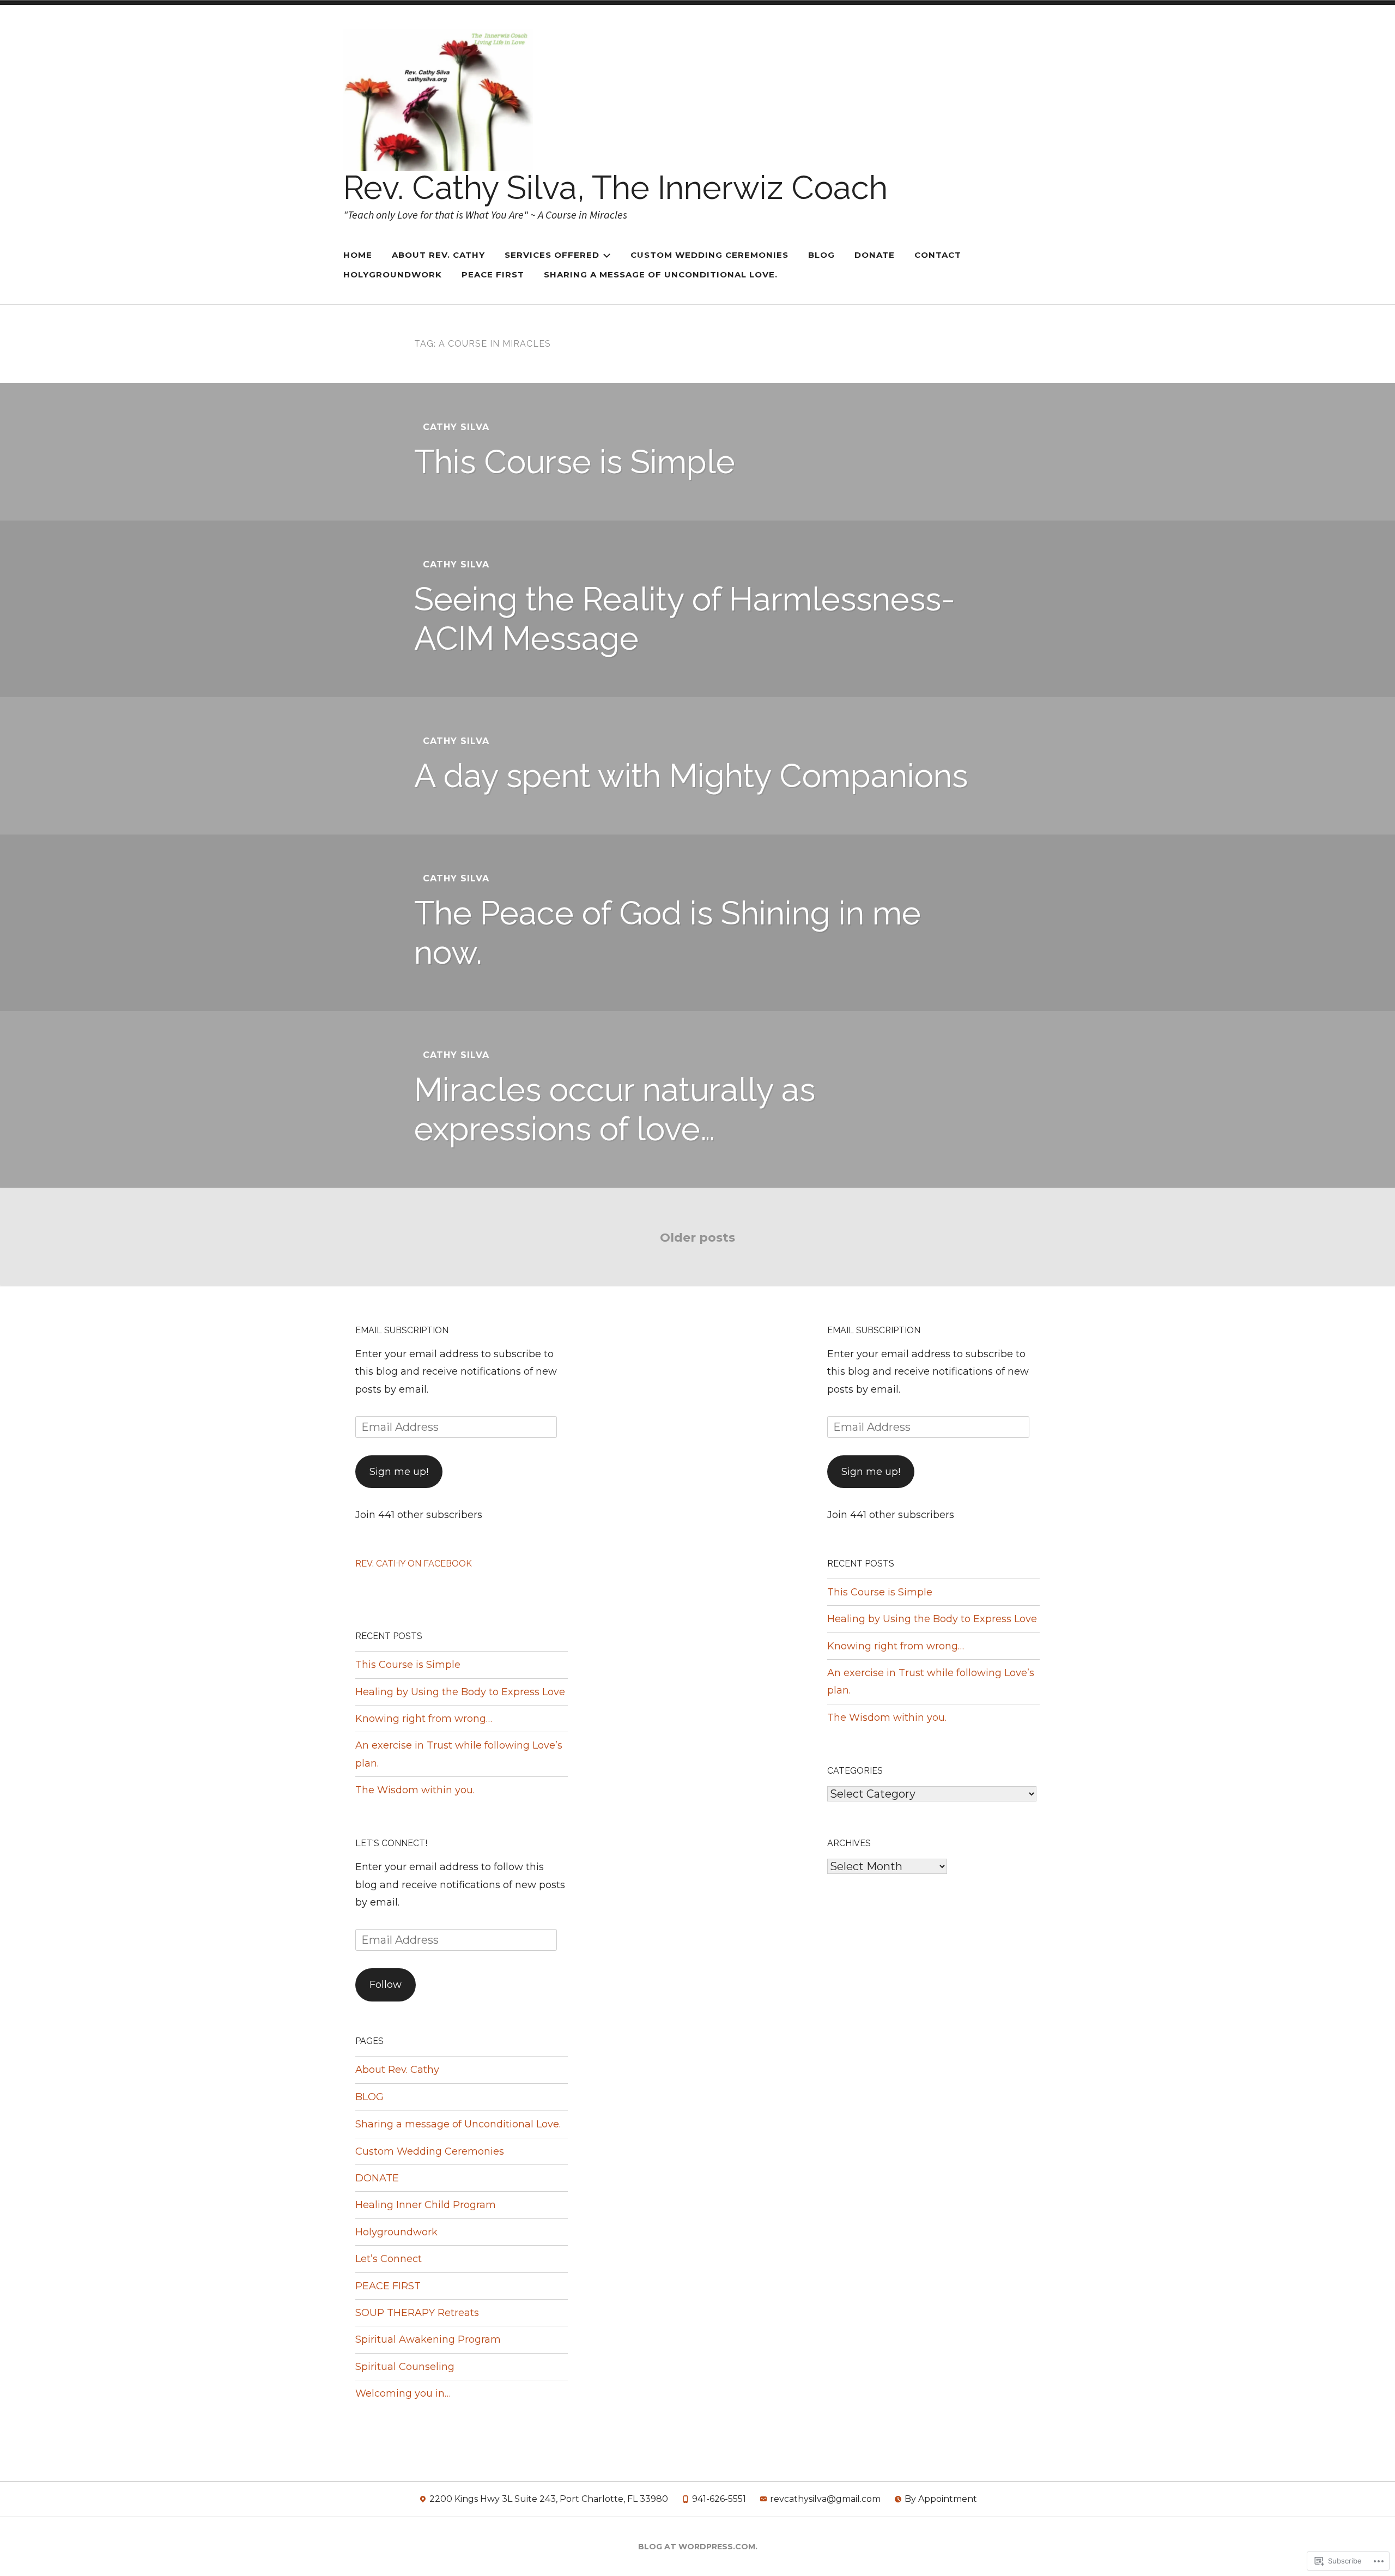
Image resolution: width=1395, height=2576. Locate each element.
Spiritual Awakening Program (428, 2339)
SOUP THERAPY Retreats (417, 2313)
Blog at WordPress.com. (698, 2547)
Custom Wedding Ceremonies (709, 255)
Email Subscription (402, 1330)
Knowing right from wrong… (424, 1719)
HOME (358, 255)
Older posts (697, 1238)
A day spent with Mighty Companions (691, 776)
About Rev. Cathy (397, 2070)
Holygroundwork (393, 274)
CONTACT (938, 255)
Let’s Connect (389, 2259)
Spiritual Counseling (405, 2367)
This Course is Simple (575, 462)
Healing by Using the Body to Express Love (460, 1692)
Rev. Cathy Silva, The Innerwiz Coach (615, 188)
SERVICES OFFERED (552, 255)
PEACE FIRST (493, 274)
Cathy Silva (456, 427)
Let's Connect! (391, 1843)
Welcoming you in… (403, 2393)
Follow (386, 1985)
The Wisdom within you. (415, 1790)
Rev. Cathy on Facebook (414, 1564)
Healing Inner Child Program (426, 2205)
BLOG (821, 255)
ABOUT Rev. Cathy (438, 255)
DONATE (875, 255)
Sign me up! (399, 1472)
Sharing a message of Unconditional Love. (661, 274)
